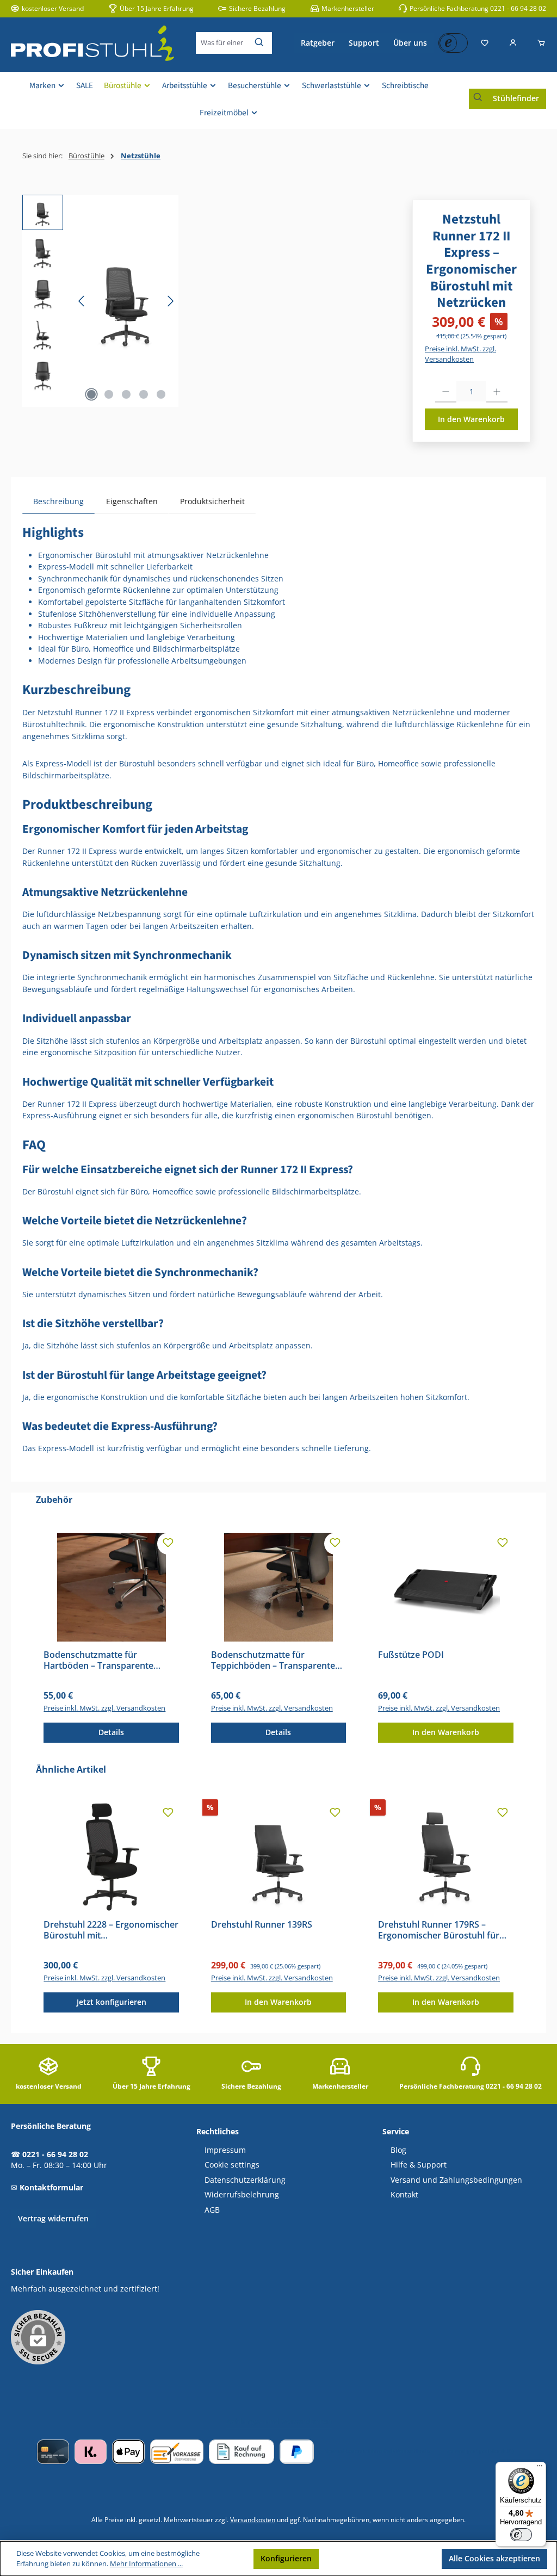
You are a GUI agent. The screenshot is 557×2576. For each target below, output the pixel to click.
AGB (212, 2210)
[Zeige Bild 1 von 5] (91, 394)
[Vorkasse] (177, 2452)
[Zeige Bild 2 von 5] (109, 394)
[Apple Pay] (128, 2452)
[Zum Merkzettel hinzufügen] (168, 1544)
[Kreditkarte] (53, 2452)
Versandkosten (253, 2519)
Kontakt (404, 2195)
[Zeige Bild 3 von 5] (126, 394)
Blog (398, 2150)
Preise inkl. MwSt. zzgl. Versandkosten (460, 354)
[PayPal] (297, 2452)
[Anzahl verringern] (446, 392)
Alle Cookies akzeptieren (494, 2558)
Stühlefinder (516, 98)
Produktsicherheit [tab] (212, 501)
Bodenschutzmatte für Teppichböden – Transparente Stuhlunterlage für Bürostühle (273, 1661)
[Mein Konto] (513, 43)
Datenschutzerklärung (245, 2180)
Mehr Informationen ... (146, 2564)
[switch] (521, 2535)
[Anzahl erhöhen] (497, 392)
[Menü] (540, 2468)
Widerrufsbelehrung (242, 2195)
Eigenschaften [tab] (132, 501)
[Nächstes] (170, 301)
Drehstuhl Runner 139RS (262, 1925)
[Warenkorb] (538, 43)
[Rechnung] (242, 2452)
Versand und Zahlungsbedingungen (456, 2180)
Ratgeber (318, 43)
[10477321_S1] (126, 301)
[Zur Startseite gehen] (92, 43)
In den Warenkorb (471, 419)
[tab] (58, 501)
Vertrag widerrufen (53, 2218)
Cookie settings (232, 2165)
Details (111, 1732)
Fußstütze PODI (411, 1655)
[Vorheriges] (82, 301)
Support (364, 43)
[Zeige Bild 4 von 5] (144, 394)
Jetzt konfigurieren (112, 2002)
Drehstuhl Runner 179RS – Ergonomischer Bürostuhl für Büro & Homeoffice (439, 1930)
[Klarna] (91, 2452)
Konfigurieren (286, 2558)
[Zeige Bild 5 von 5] (161, 394)
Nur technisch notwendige (380, 2558)
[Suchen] (260, 43)
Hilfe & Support (419, 2165)
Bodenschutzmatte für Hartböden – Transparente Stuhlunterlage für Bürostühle (106, 1661)
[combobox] (222, 43)
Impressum (225, 2150)
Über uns (410, 43)
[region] (100, 301)
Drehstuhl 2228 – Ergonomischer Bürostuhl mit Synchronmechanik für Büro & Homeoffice (111, 1930)
